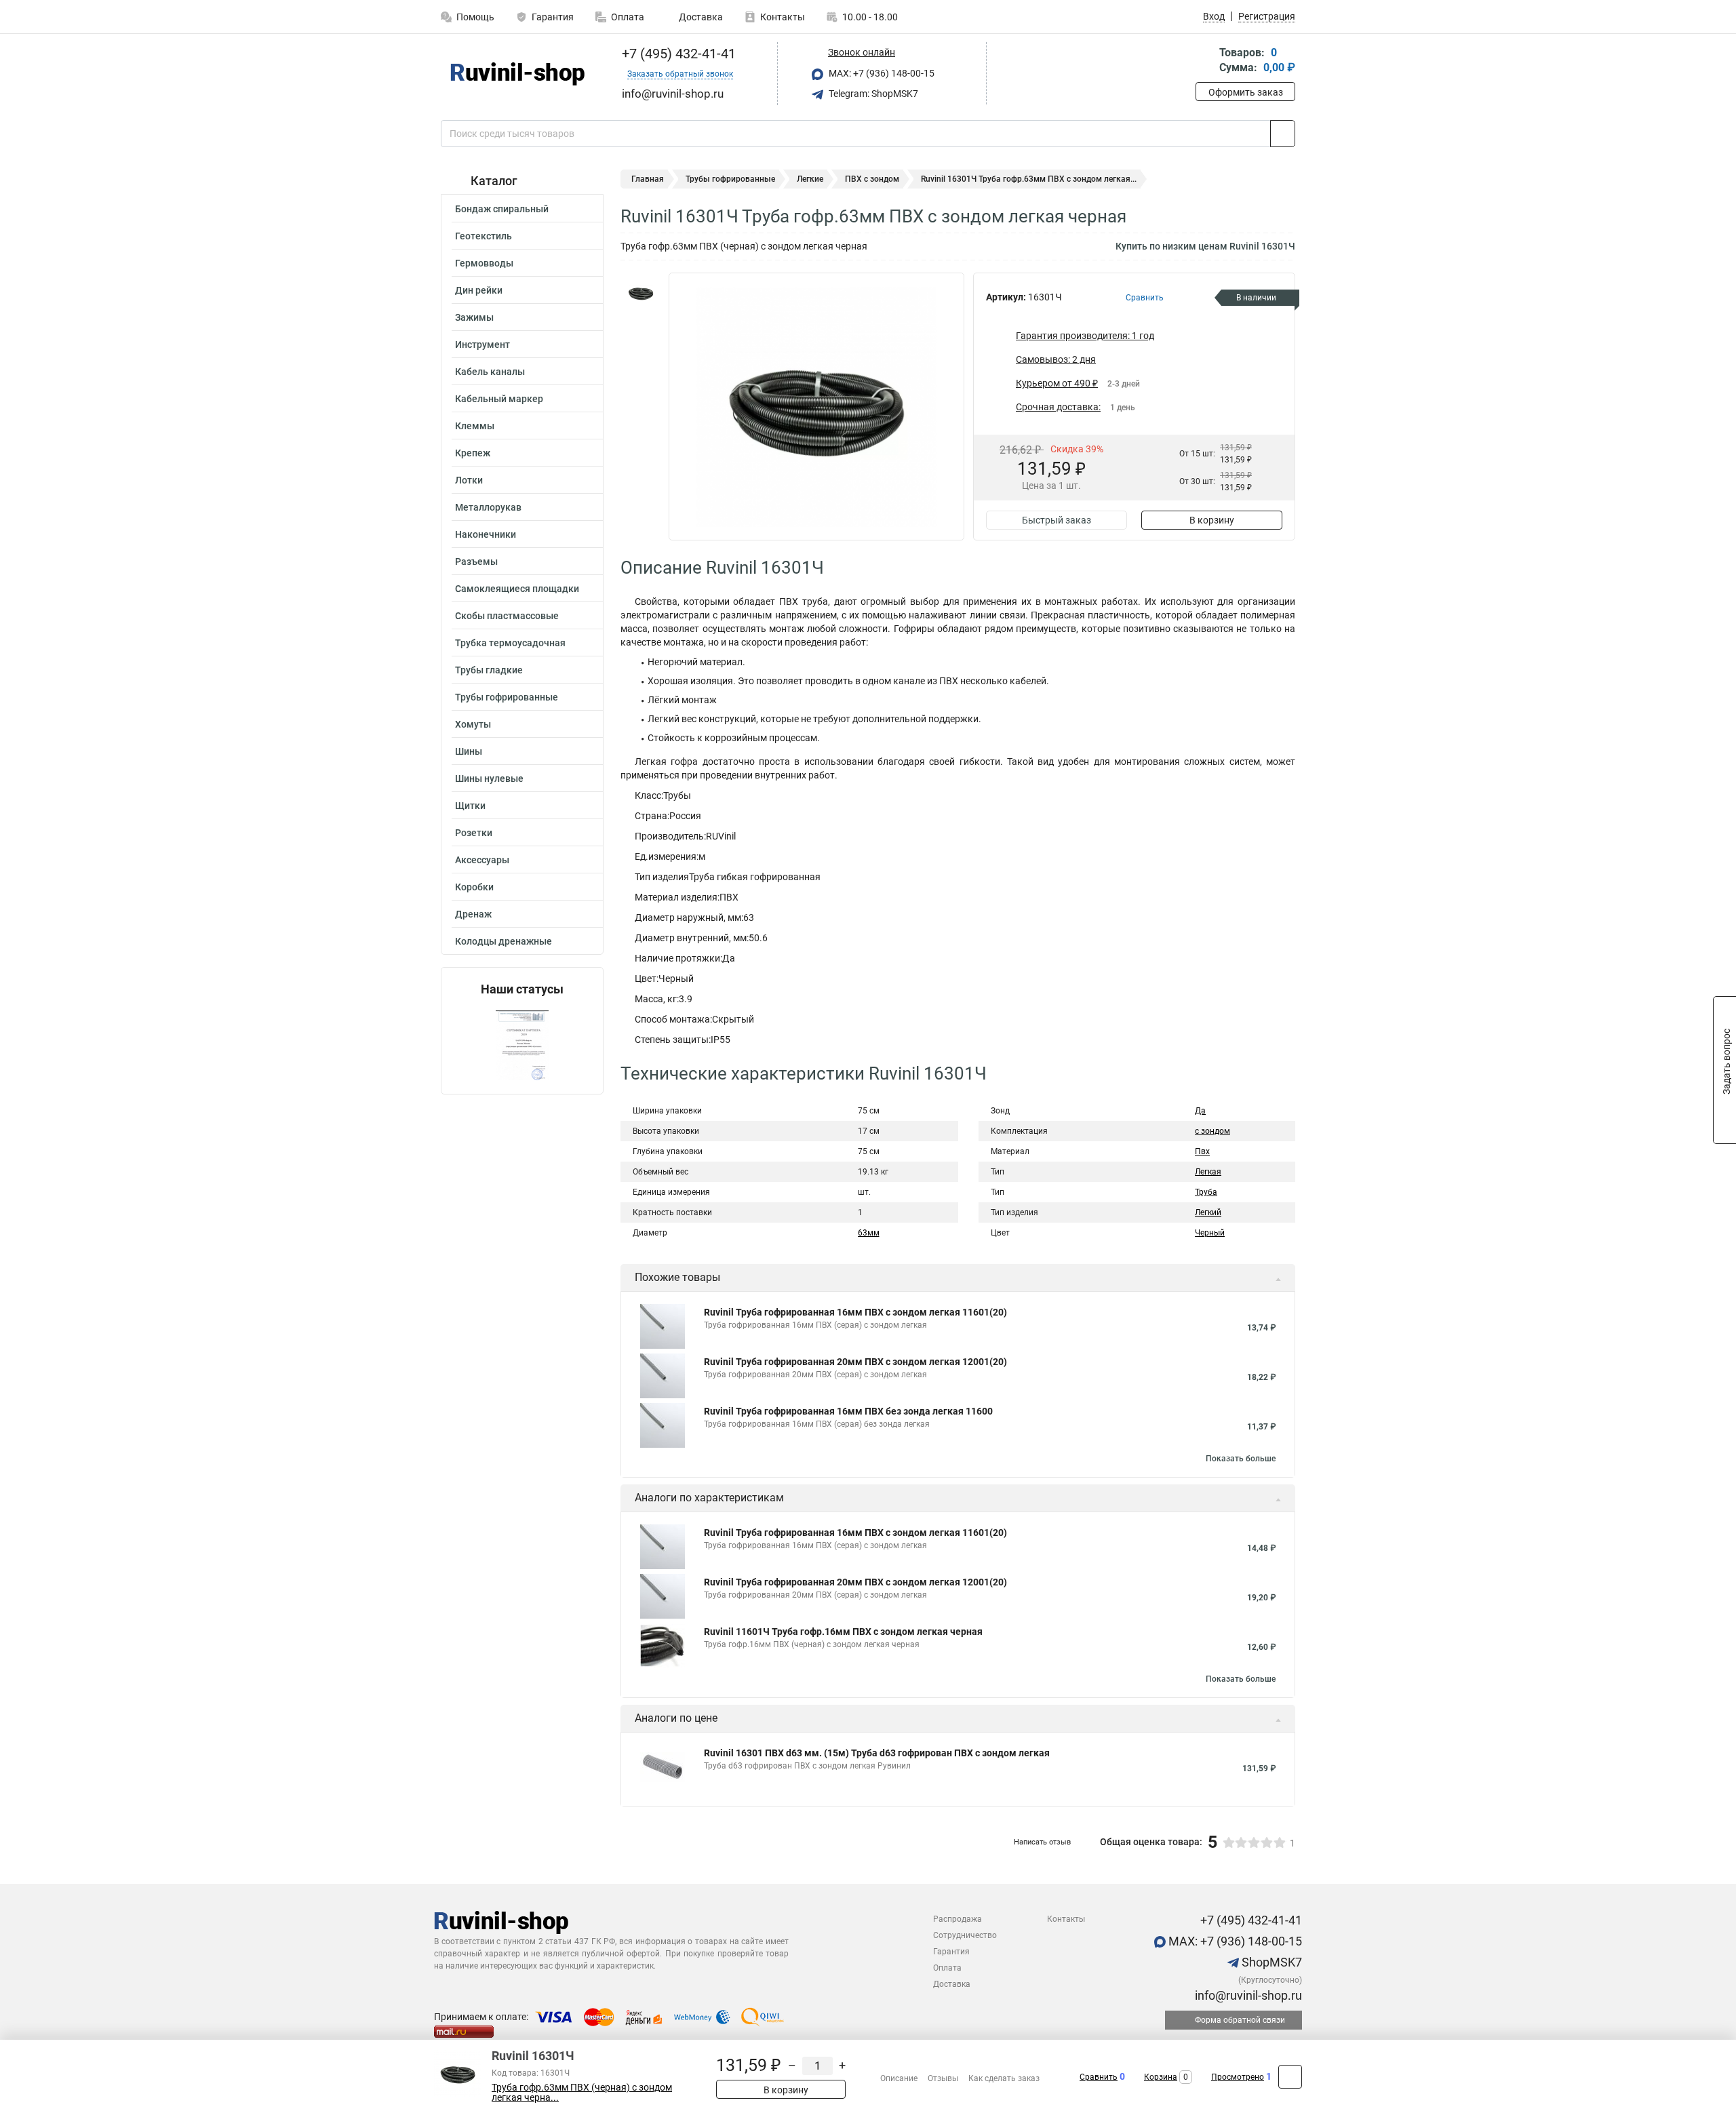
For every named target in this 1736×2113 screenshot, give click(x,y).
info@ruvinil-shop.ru (1247, 1995)
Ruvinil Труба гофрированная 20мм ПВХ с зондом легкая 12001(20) (855, 1362)
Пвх (1202, 1151)
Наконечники (486, 534)
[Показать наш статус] (522, 1045)
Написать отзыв (1042, 1842)
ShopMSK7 (1270, 1962)
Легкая (1208, 1172)
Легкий (1208, 1212)
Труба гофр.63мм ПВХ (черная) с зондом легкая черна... (582, 2093)
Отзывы (943, 2078)
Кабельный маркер (499, 399)
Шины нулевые (489, 778)
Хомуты (473, 724)
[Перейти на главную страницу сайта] (517, 74)
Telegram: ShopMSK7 (872, 94)
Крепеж (473, 453)
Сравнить (1099, 2077)
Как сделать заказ (1004, 2078)
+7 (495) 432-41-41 (677, 54)
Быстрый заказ (1057, 520)
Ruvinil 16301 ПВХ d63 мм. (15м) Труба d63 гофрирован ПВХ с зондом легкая (877, 1753)
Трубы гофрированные (507, 697)
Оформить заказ (1246, 92)
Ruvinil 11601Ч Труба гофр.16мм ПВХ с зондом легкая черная (843, 1632)
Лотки (469, 480)
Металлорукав (488, 507)
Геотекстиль (484, 236)
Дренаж (473, 914)
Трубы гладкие (489, 670)
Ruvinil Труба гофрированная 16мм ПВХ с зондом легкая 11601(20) (855, 1312)
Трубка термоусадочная (510, 643)
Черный (1210, 1233)
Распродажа (958, 1919)
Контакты (783, 17)
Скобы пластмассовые (507, 616)
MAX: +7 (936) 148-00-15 (881, 73)
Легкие (810, 179)
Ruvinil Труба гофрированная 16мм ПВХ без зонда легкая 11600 (848, 1411)
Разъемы (476, 561)
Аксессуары (482, 860)
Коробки (474, 887)
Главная (648, 179)
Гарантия (553, 17)
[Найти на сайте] (1283, 134)
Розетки (474, 833)
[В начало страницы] (1290, 2077)
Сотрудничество (965, 1935)
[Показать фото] (641, 293)
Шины (469, 751)
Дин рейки (479, 290)
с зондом (1212, 1131)
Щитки (470, 806)
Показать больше (1241, 1459)
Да (1200, 1111)
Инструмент (482, 344)
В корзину (1212, 520)
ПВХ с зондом (872, 179)
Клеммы (475, 426)
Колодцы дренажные (504, 941)
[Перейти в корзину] (1205, 61)
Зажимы (474, 317)
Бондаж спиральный (502, 209)
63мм (869, 1233)
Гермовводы (484, 263)
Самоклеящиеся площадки (517, 589)
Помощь (475, 17)
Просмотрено (1238, 2077)
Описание (899, 2078)
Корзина (1161, 2077)
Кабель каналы (490, 372)
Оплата (628, 17)
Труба (1206, 1192)
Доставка (700, 17)
